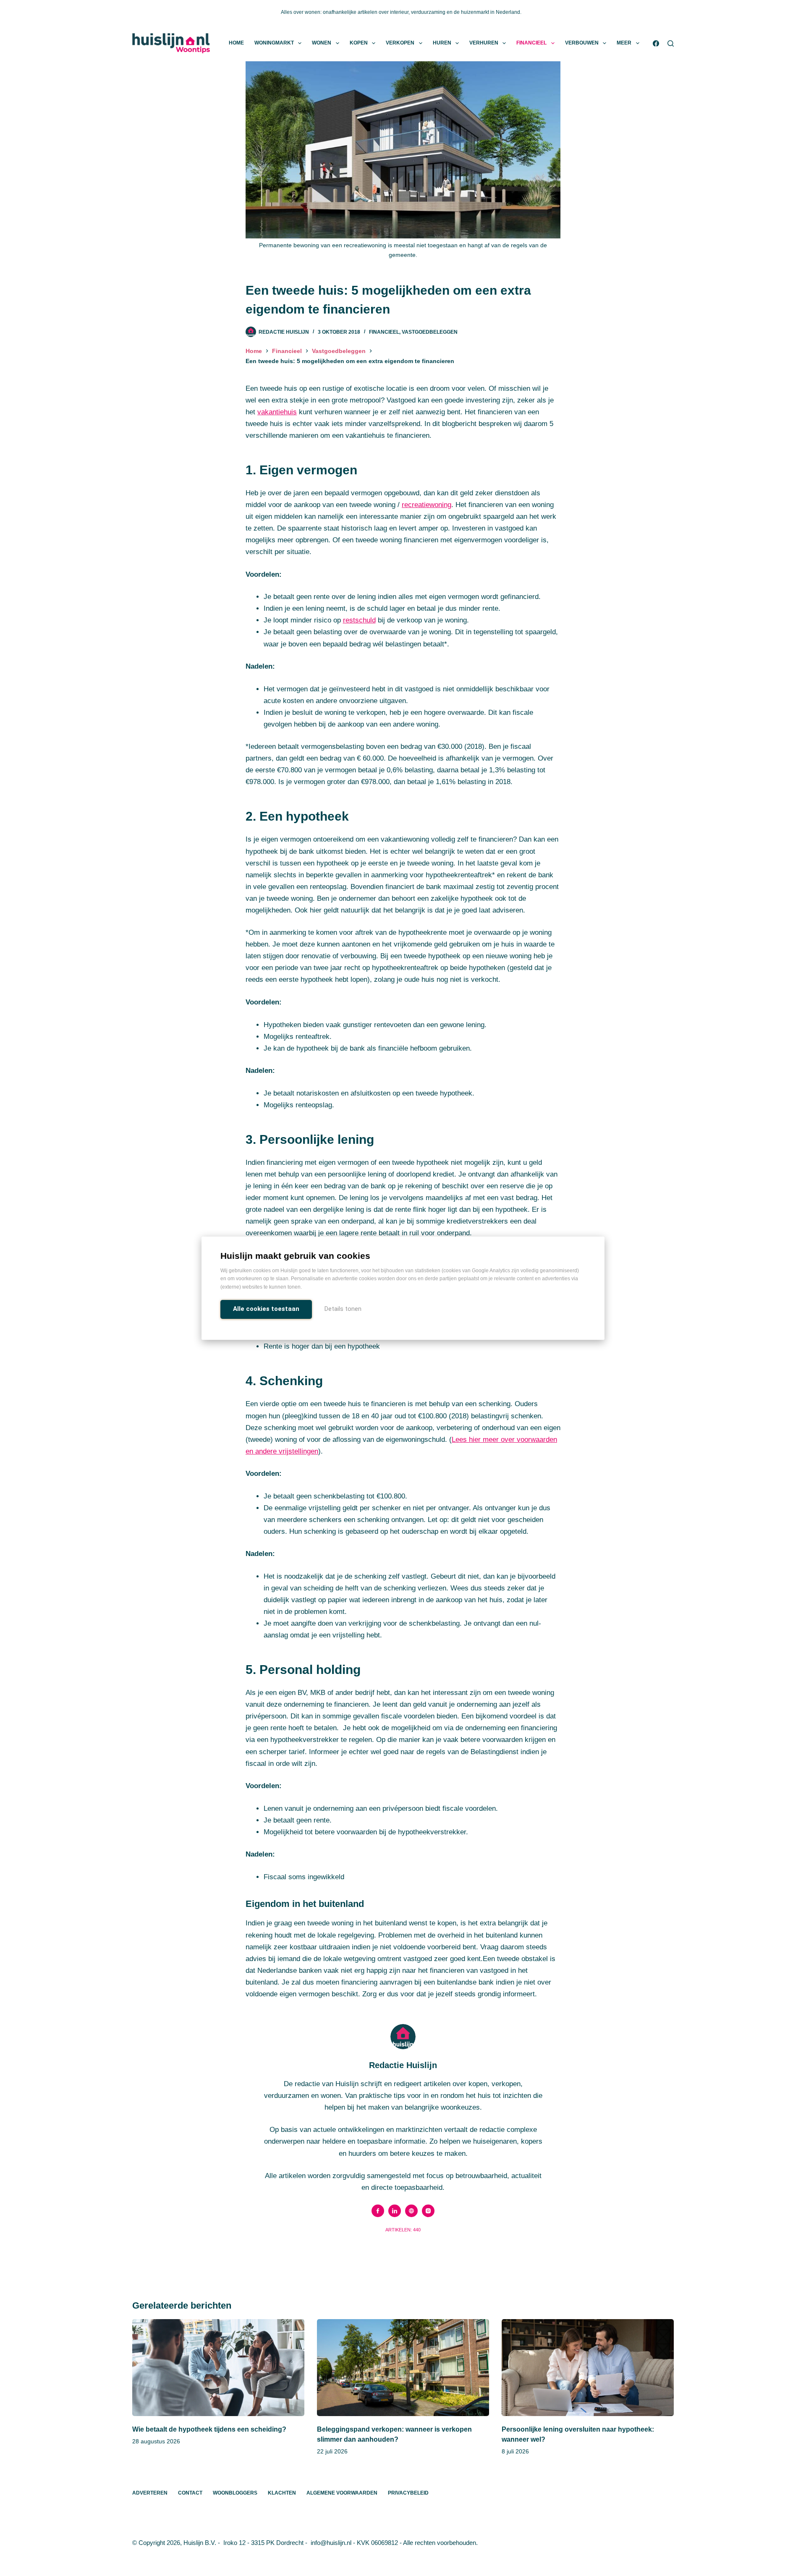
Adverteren (150, 2493)
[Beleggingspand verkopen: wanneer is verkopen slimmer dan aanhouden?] (403, 2368)
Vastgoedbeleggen (430, 332)
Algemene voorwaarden (342, 2493)
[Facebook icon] (378, 2211)
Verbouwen (582, 43)
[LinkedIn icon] (395, 2211)
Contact (190, 2493)
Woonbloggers (235, 2493)
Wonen (322, 43)
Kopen (359, 43)
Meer (624, 43)
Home (236, 43)
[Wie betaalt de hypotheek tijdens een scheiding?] (218, 2368)
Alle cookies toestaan (266, 1309)
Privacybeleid (408, 2493)
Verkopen (400, 43)
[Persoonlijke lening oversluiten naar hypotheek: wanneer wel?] (588, 2368)
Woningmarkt (274, 43)
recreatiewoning (427, 505)
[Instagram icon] (428, 2211)
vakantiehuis (277, 412)
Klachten (282, 2493)
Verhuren (484, 43)
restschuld (359, 620)
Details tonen (343, 1309)
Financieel (531, 43)
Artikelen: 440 (403, 2230)
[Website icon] (411, 2211)
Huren (442, 43)
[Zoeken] (671, 43)
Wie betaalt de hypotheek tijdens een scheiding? (209, 2429)
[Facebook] (656, 43)
